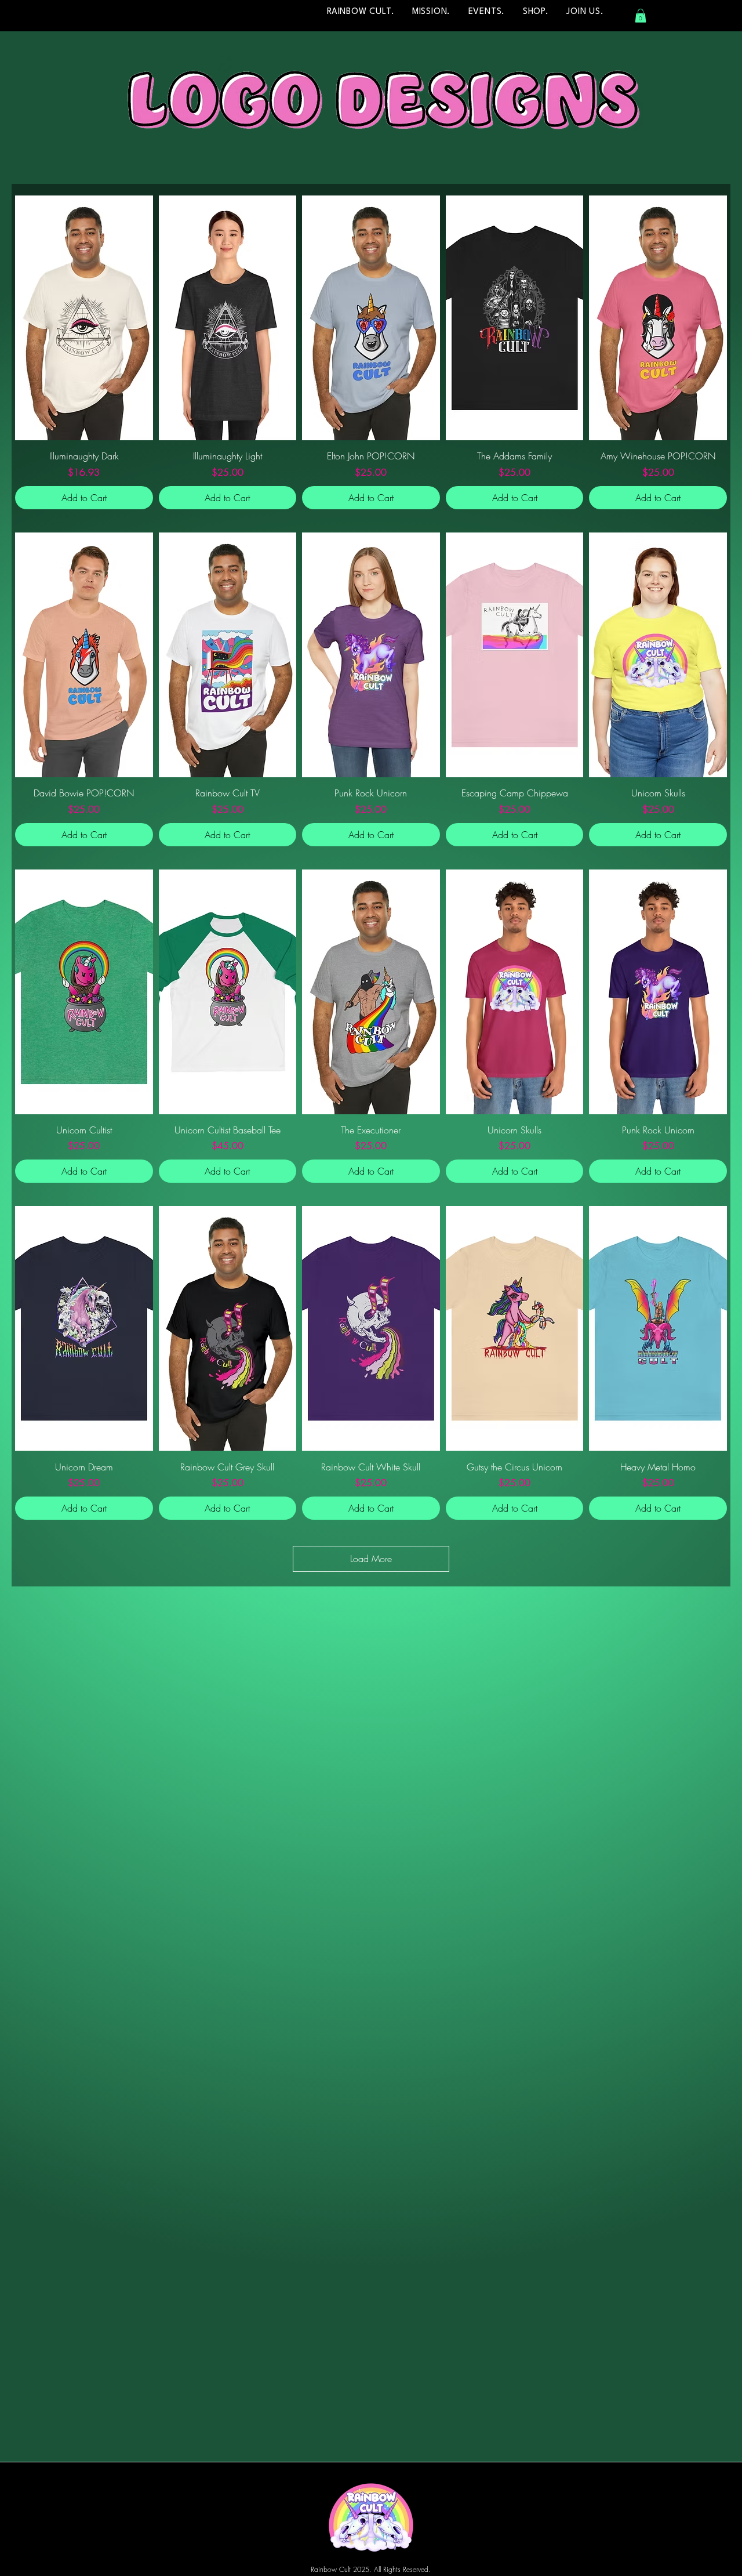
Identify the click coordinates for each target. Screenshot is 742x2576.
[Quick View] (84, 318)
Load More (371, 1559)
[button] (641, 16)
